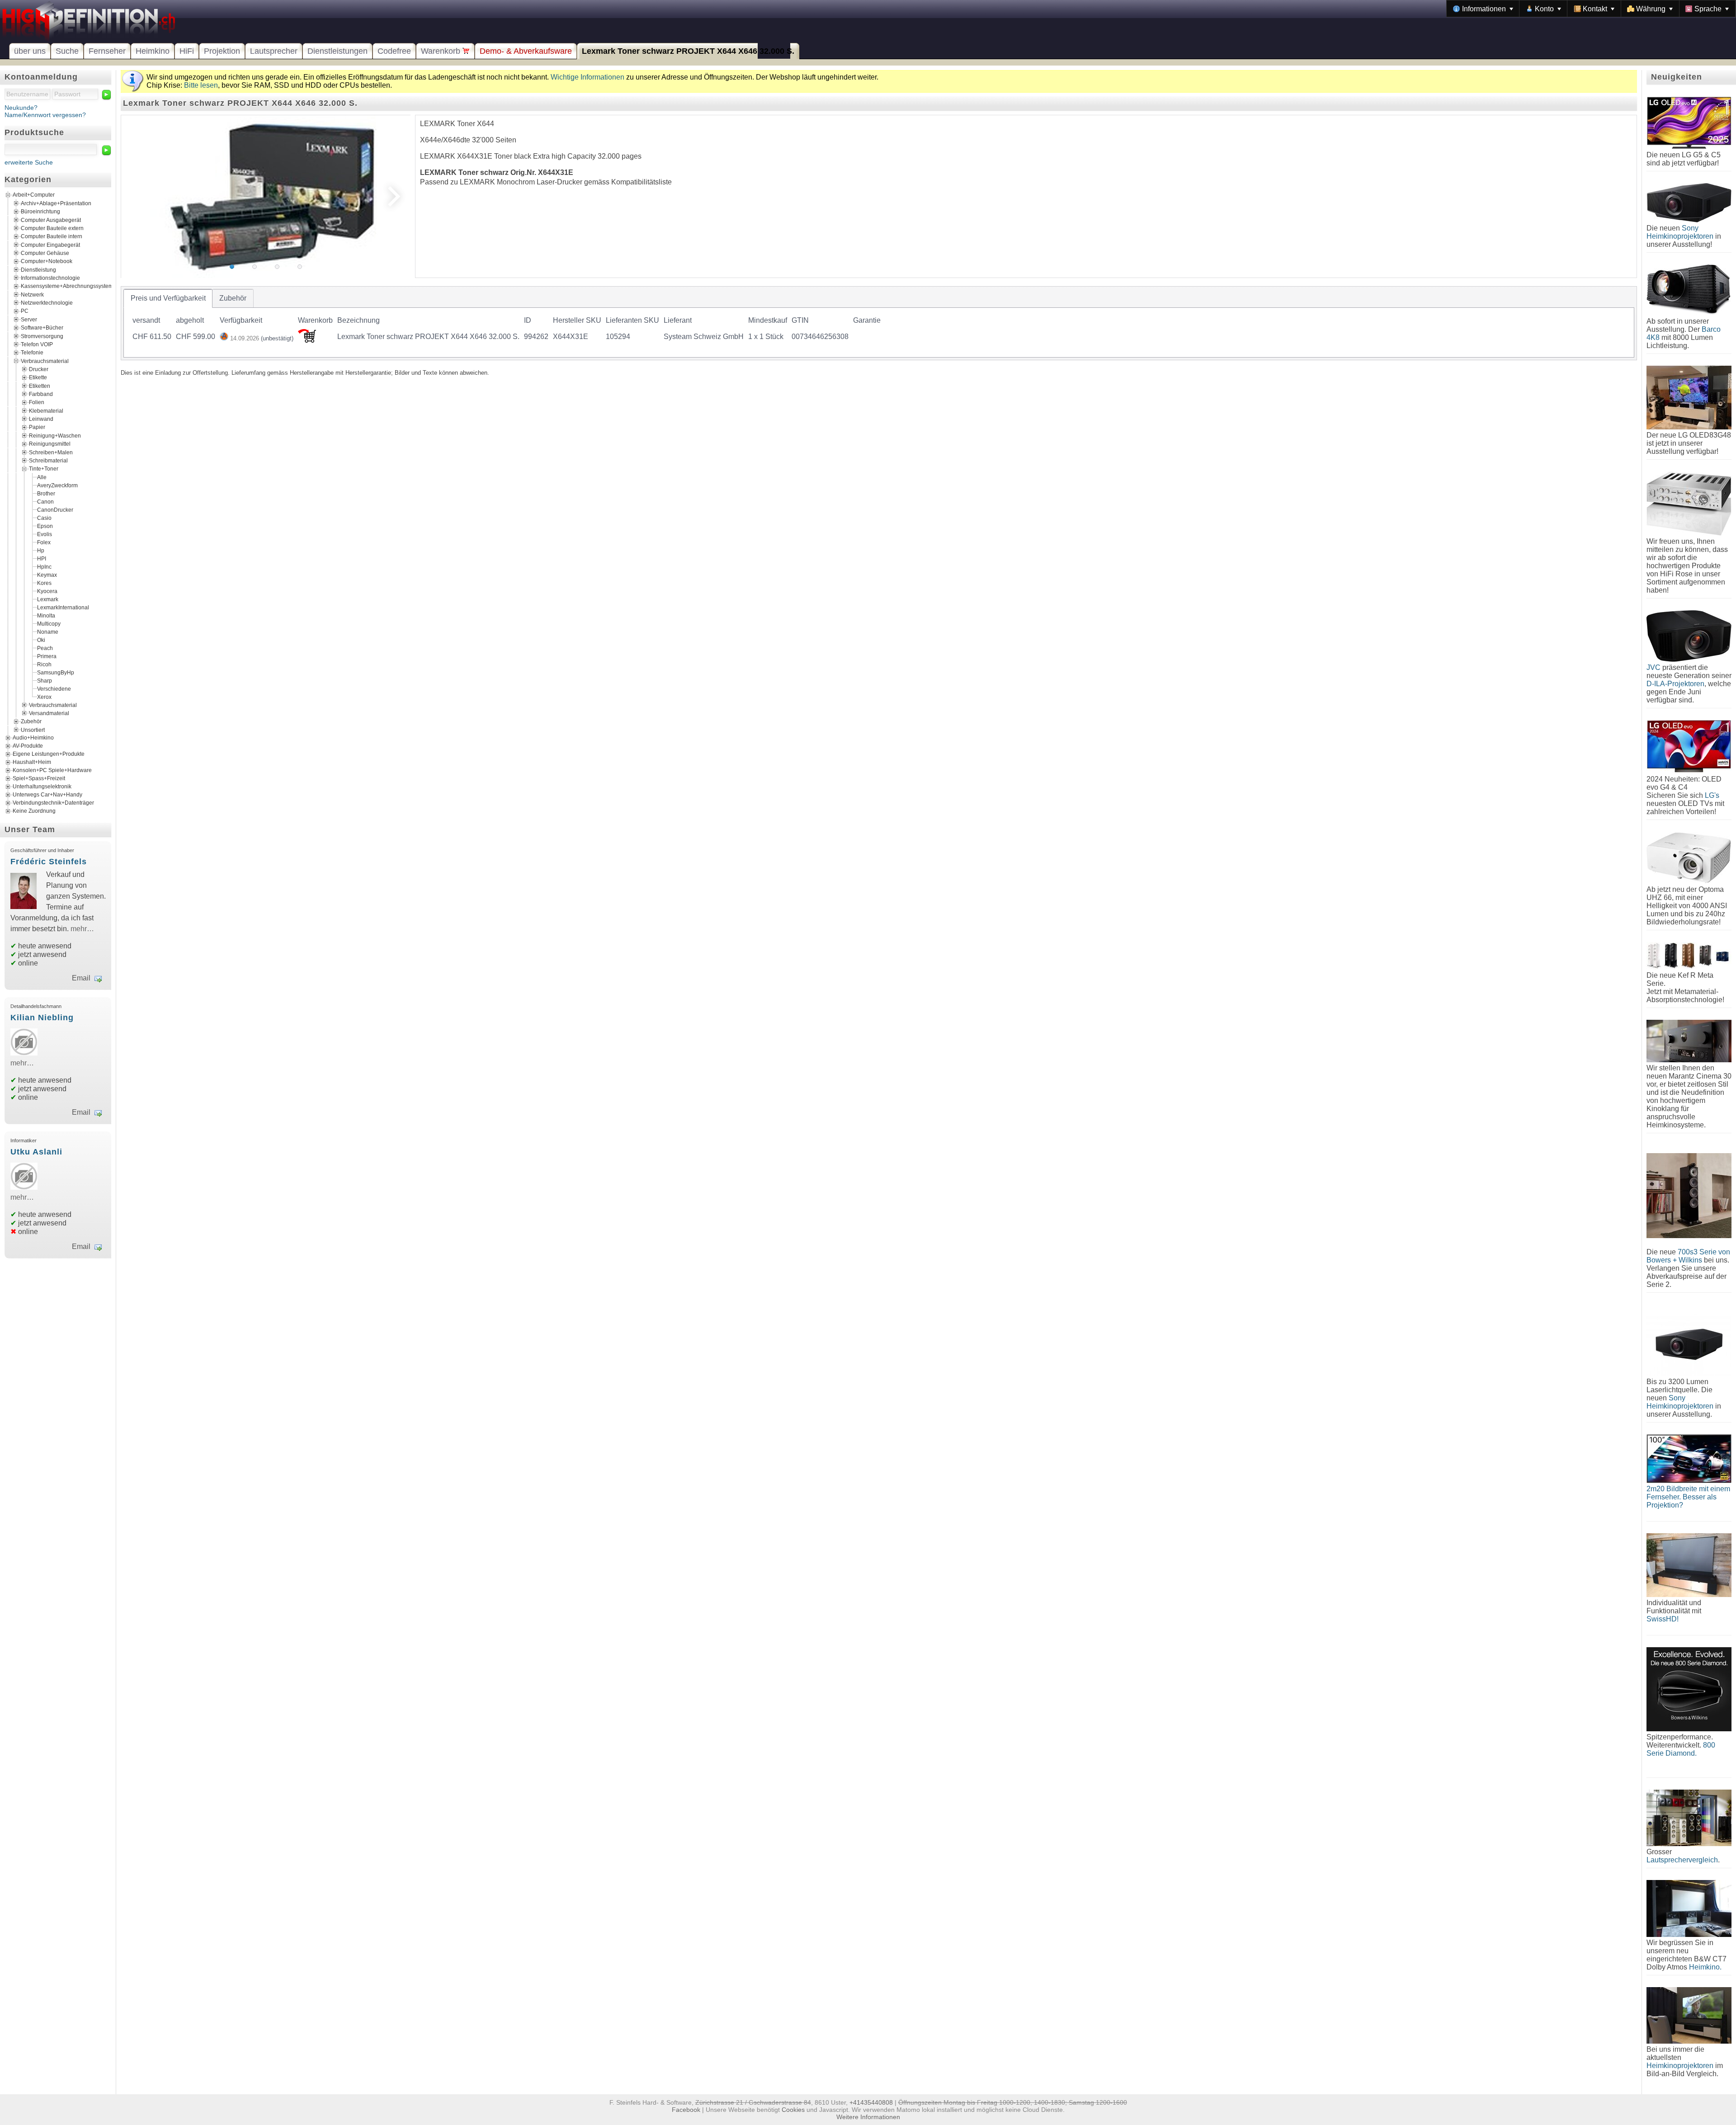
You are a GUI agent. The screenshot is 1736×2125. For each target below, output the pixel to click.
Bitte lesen (201, 85)
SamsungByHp (56, 672)
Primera (47, 656)
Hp (41, 550)
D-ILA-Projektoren (1675, 684)
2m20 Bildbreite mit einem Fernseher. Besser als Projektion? (1688, 1497)
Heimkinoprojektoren (1680, 2066)
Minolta (46, 615)
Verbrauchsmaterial (45, 361)
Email (81, 978)
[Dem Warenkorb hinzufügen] (307, 340)
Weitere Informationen (868, 2117)
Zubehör (31, 721)
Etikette (38, 377)
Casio (44, 518)
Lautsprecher (274, 51)
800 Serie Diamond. (1681, 1749)
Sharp (45, 680)
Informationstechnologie (50, 278)
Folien (37, 402)
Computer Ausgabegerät (51, 220)
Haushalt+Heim (32, 762)
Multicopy (49, 623)
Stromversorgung (42, 336)
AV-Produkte (28, 746)
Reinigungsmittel (50, 444)
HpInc (44, 566)
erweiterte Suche (29, 162)
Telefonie (32, 353)
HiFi (187, 51)
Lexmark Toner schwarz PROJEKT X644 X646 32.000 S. (688, 51)
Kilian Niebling (42, 1018)
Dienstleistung (38, 269)
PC (25, 311)
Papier (37, 427)
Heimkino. (1705, 1967)
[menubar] (1591, 9)
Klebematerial (46, 410)
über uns (30, 51)
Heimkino (153, 51)
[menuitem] (1483, 9)
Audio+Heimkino (33, 738)
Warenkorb (442, 51)
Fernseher (107, 51)
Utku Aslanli (36, 1152)
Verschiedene (54, 688)
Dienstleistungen (337, 51)
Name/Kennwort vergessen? (45, 115)
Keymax (47, 575)
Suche (67, 51)
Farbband (41, 394)
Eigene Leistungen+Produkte (49, 754)
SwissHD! (1663, 1619)
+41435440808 (871, 2102)
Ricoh (44, 664)
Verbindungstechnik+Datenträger (53, 803)
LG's (1712, 795)
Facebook (686, 2110)
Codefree (394, 51)
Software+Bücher (42, 328)
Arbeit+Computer (34, 195)
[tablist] (879, 323)
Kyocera (47, 591)
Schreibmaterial (48, 461)
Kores (44, 583)
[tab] (168, 298)
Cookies (793, 2110)
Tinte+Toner (44, 469)
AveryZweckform (57, 485)
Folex (44, 542)
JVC (1653, 667)
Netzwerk (32, 294)
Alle (42, 477)
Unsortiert (33, 730)
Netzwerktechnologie (47, 303)
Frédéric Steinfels (49, 862)
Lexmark (48, 599)
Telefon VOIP (37, 344)
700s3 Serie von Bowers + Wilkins (1688, 1256)
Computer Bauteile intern (52, 236)
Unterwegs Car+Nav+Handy (47, 795)
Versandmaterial (49, 713)
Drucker (39, 369)
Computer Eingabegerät (50, 245)
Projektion (222, 51)
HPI (42, 558)
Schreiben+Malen (51, 452)
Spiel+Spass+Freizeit (39, 778)
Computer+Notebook (47, 261)
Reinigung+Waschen (55, 435)
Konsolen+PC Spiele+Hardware (52, 770)
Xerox (44, 697)
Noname (48, 631)
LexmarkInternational (63, 607)
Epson (45, 526)
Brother (46, 493)
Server (29, 319)
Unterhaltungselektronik (42, 787)
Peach (45, 648)
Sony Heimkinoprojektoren (1680, 232)
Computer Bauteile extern (52, 228)
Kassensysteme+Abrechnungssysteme (68, 286)
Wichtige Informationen (587, 77)
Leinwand (41, 419)
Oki (41, 640)
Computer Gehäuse (45, 253)
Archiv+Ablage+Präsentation (56, 203)
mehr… (82, 929)
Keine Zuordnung (34, 811)
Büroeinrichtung (40, 212)
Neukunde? (21, 108)
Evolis (45, 534)
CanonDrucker (55, 509)
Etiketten (40, 386)
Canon (45, 501)
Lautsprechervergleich (1682, 1860)
